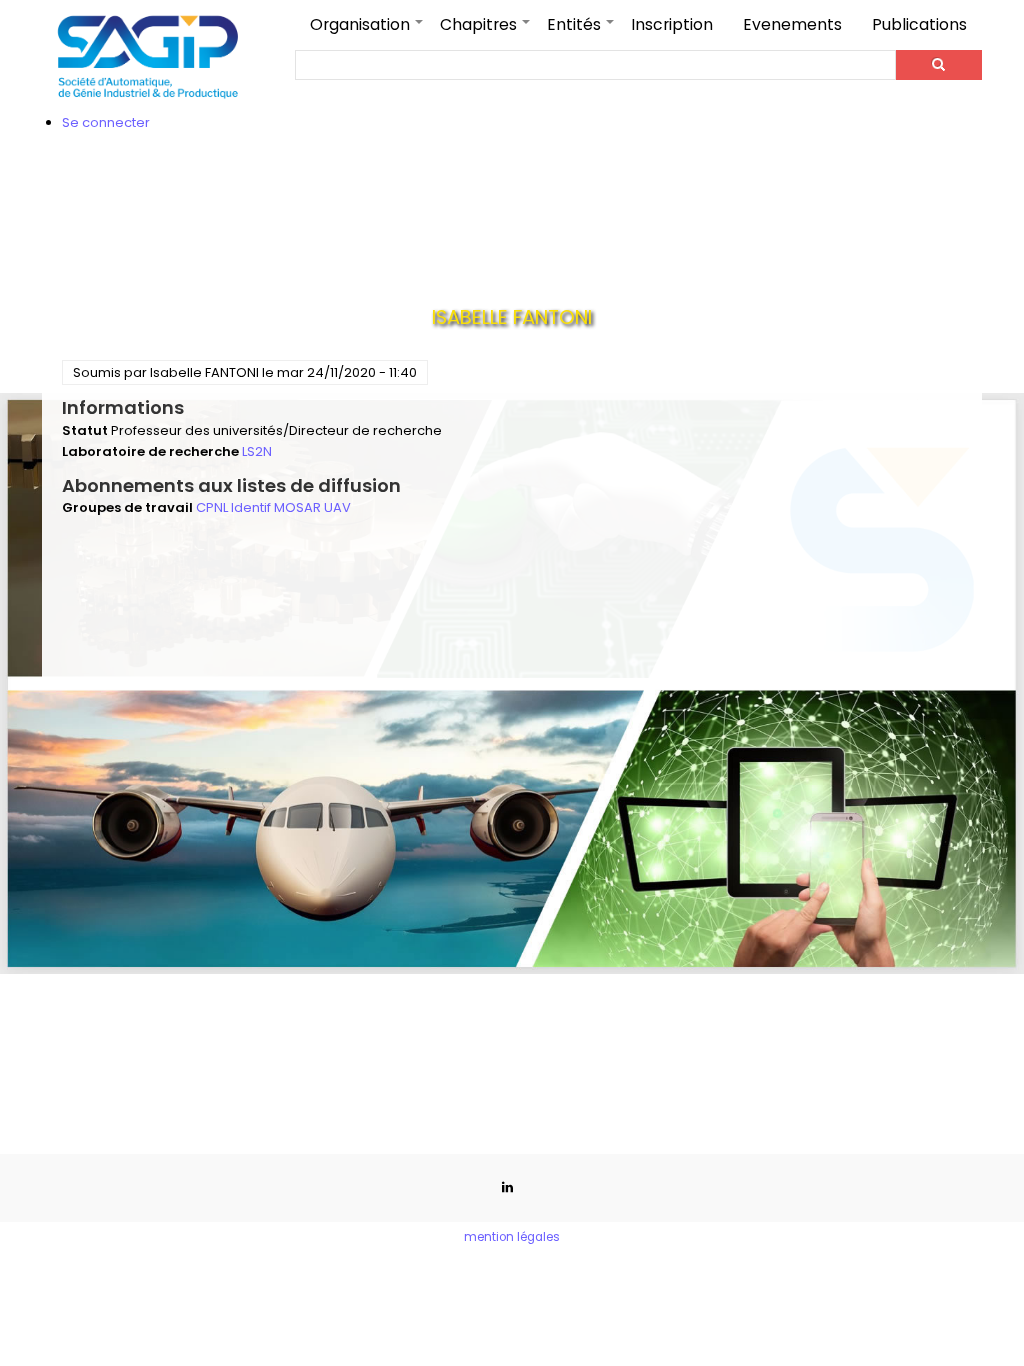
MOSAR (297, 507)
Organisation (367, 31)
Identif (251, 507)
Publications (919, 24)
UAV (337, 507)
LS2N (257, 451)
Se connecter (106, 122)
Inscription (672, 24)
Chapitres (486, 31)
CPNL (212, 507)
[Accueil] (148, 56)
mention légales (512, 1237)
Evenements (792, 24)
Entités (581, 31)
